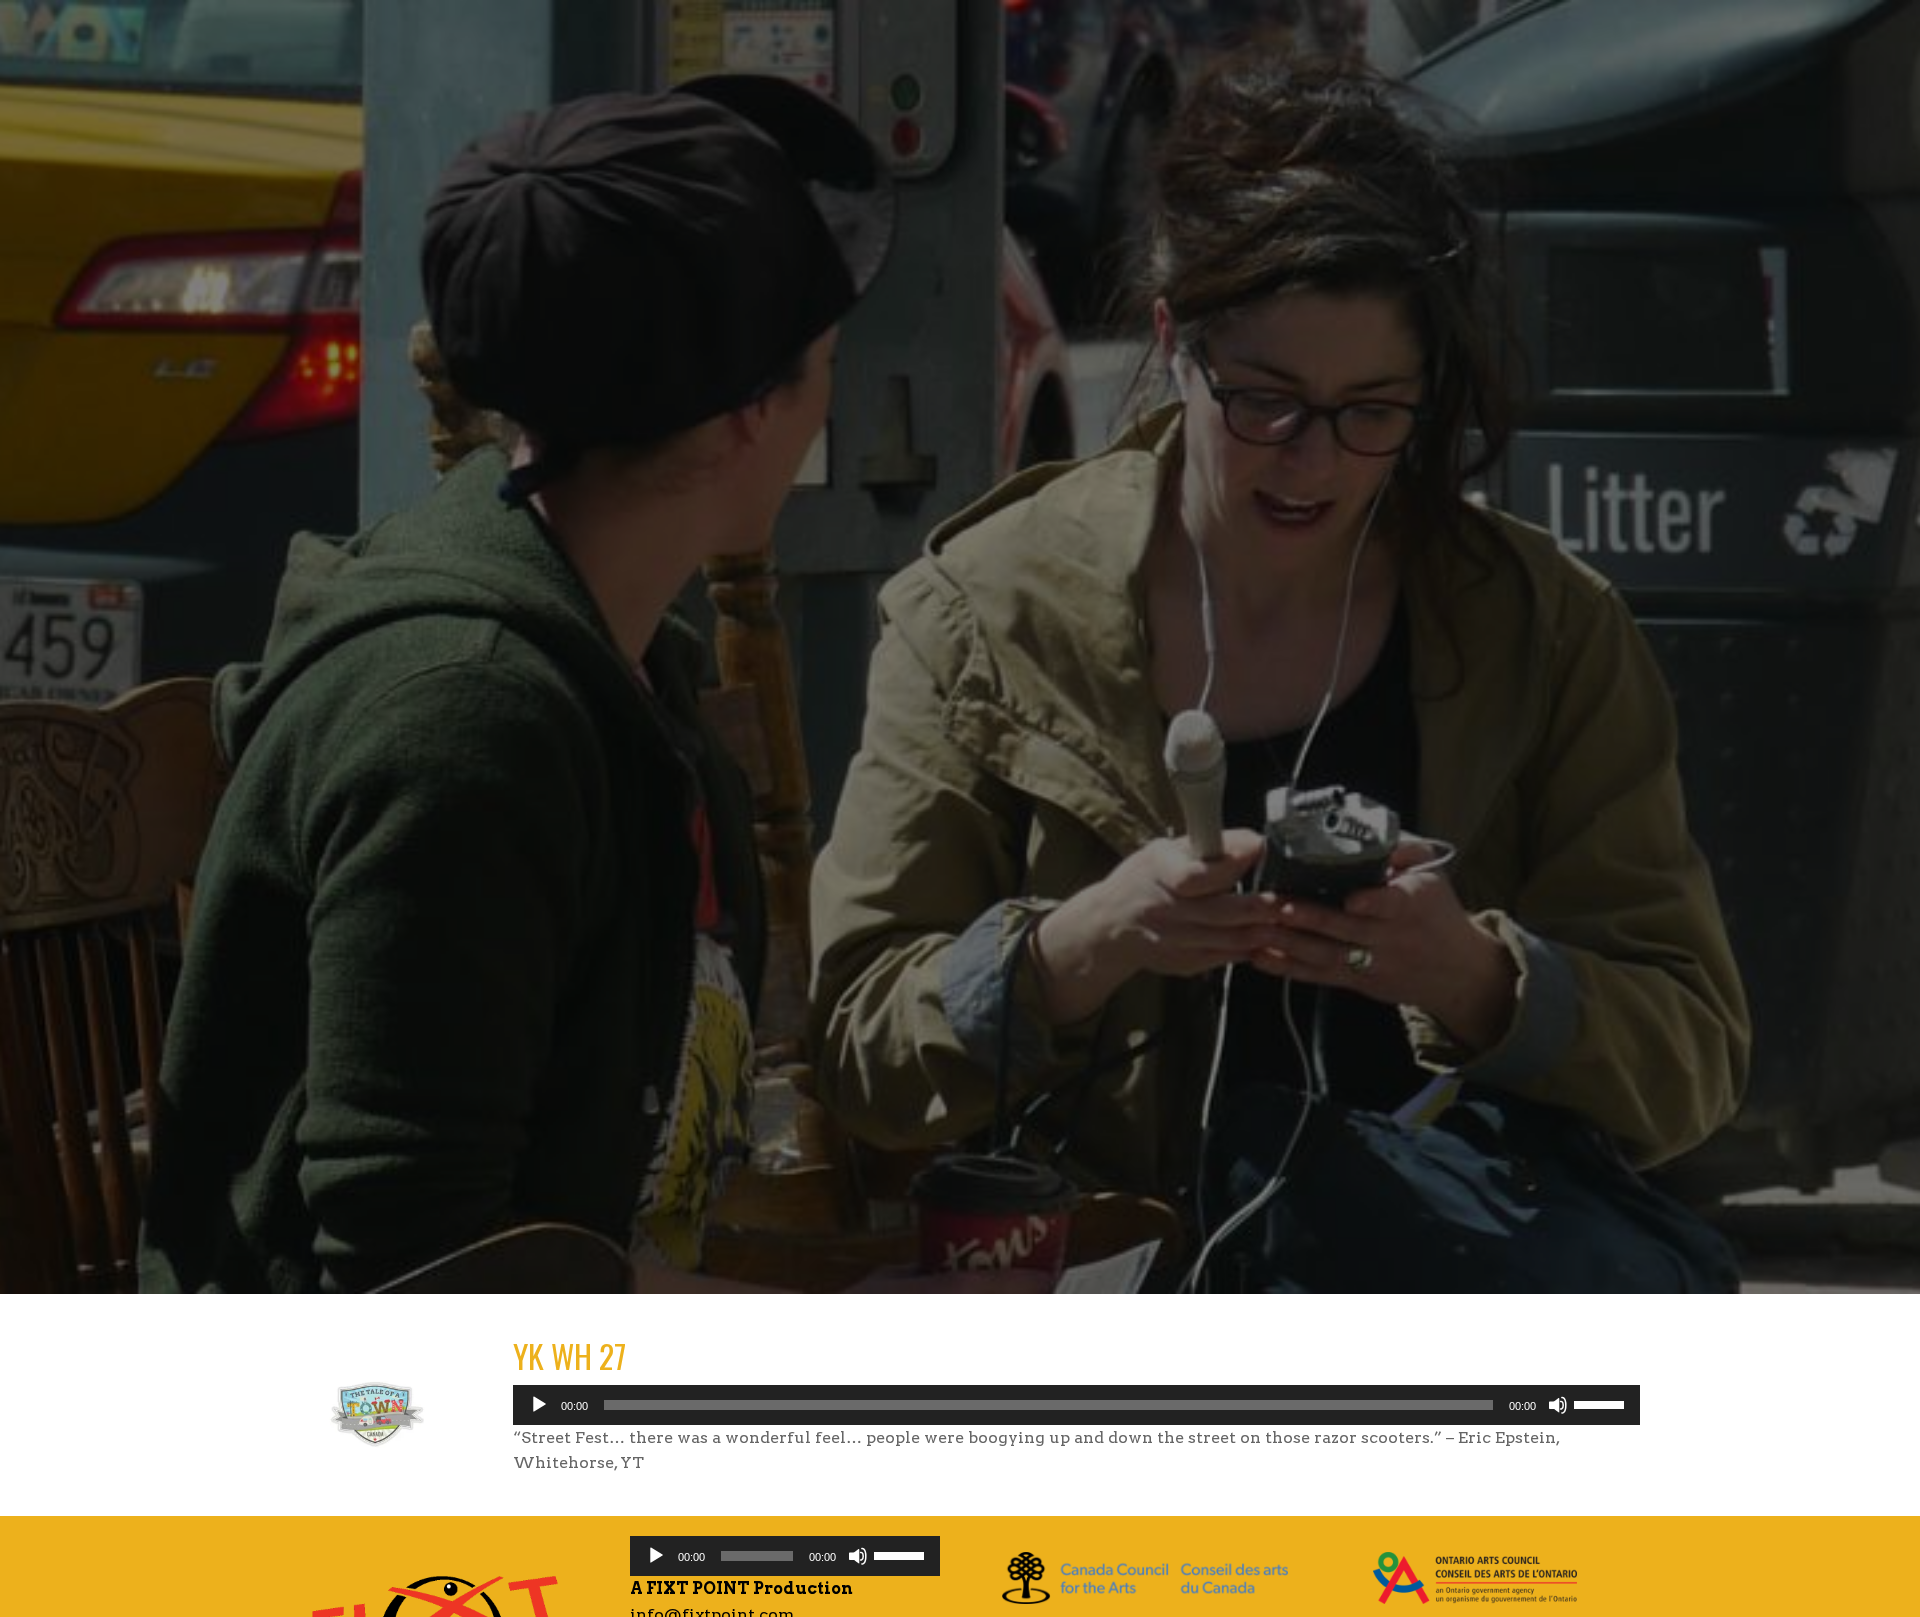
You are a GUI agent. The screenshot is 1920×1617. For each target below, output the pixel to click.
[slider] (1602, 1403)
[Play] (539, 1405)
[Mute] (1558, 1405)
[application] (1076, 1405)
